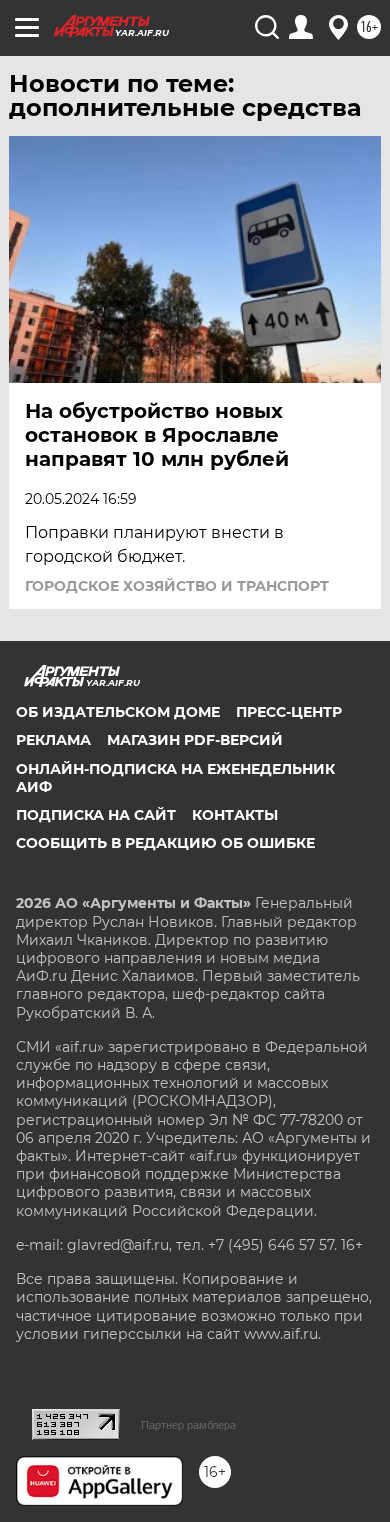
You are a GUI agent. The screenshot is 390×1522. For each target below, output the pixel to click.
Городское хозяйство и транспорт (177, 586)
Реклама (53, 740)
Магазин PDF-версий (195, 740)
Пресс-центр (289, 712)
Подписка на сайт (96, 815)
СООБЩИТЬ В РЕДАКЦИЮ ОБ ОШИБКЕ (165, 843)
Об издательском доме (118, 712)
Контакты (235, 815)
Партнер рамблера (188, 1425)
